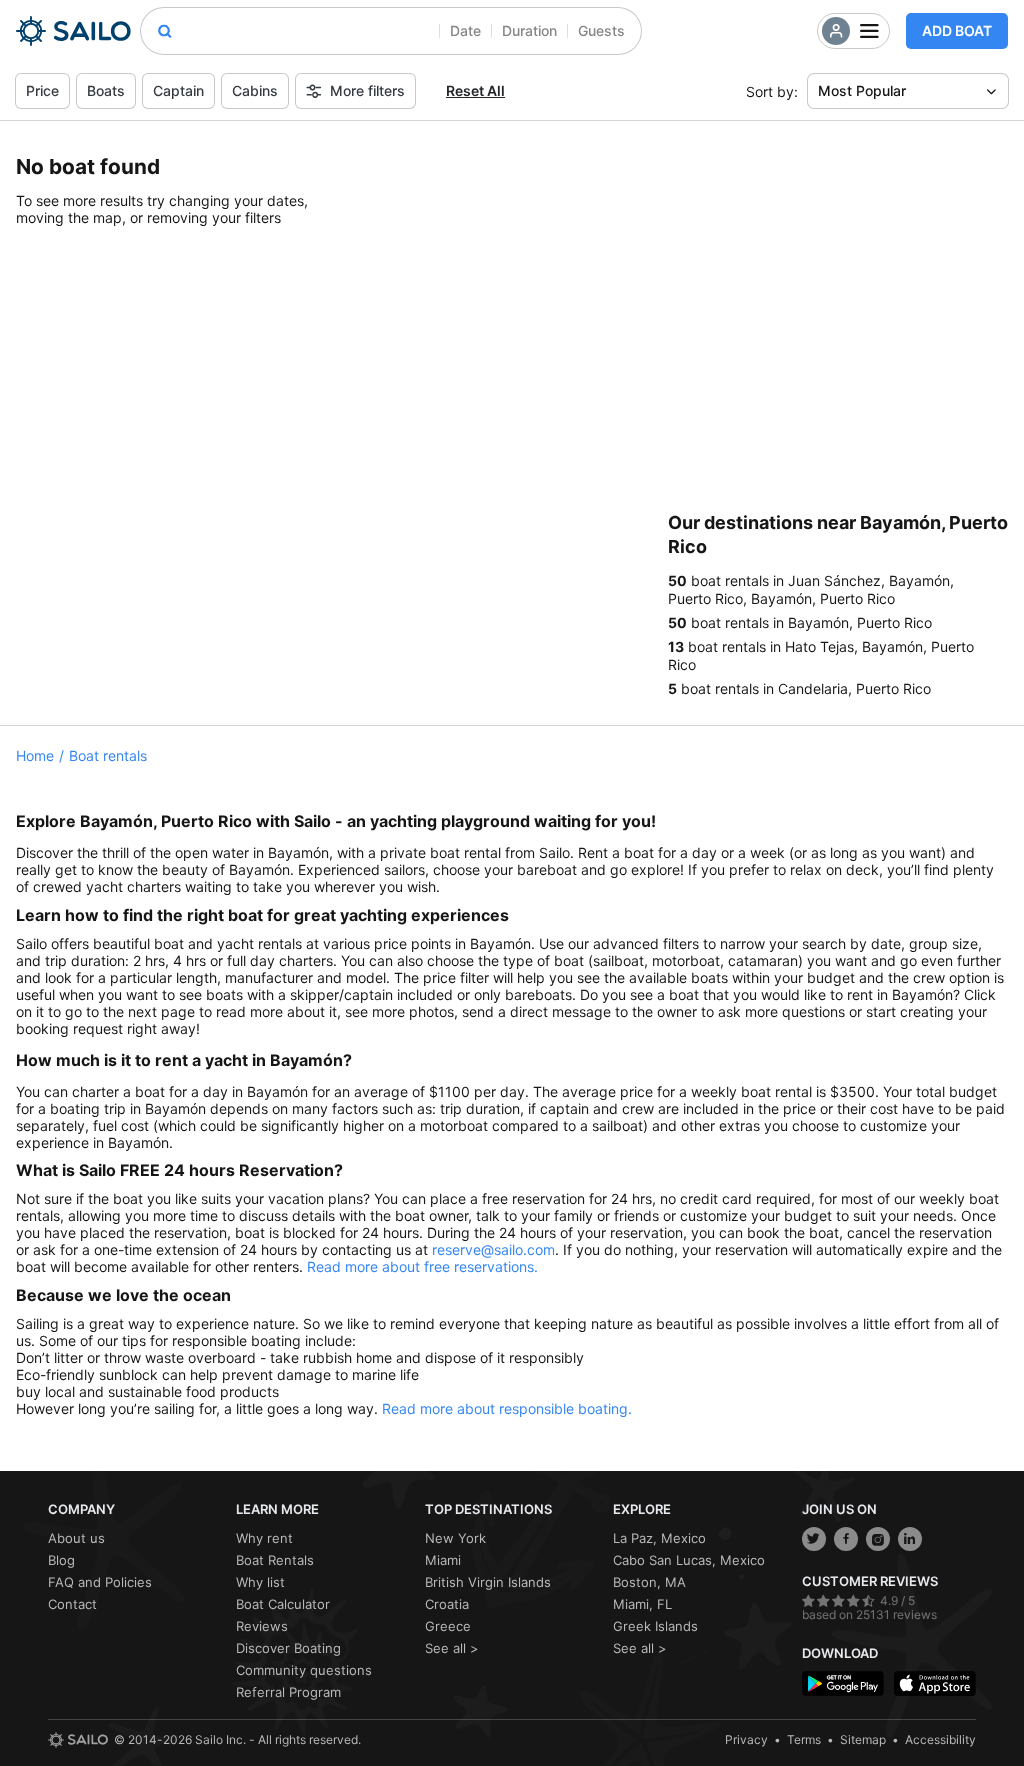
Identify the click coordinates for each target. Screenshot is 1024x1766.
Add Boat (957, 30)
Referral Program (288, 1692)
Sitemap (863, 1739)
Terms (804, 1739)
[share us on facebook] (846, 1539)
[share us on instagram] (878, 1539)
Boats (106, 90)
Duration (529, 30)
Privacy (746, 1739)
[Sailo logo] (78, 1740)
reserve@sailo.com (493, 1249)
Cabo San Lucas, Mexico (689, 1560)
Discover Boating (288, 1648)
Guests (601, 30)
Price (42, 90)
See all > (452, 1648)
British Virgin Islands (488, 1582)
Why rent (264, 1538)
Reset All (475, 90)
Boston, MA (649, 1582)
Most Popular (862, 90)
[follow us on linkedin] (910, 1539)
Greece (448, 1626)
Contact (72, 1604)
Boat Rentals (275, 1560)
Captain (178, 90)
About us (76, 1538)
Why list (260, 1582)
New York (455, 1538)
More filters (367, 90)
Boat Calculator (283, 1604)
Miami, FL (642, 1604)
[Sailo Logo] (73, 31)
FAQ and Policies (100, 1582)
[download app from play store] (843, 1683)
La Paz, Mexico (659, 1538)
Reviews (262, 1626)
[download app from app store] (935, 1683)
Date (465, 30)
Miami (443, 1560)
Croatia (447, 1604)
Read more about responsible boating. (507, 1408)
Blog (61, 1560)
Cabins (255, 90)
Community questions (304, 1670)
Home (35, 755)
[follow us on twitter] (814, 1539)
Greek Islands (655, 1626)
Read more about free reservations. (422, 1266)
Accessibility (940, 1739)
